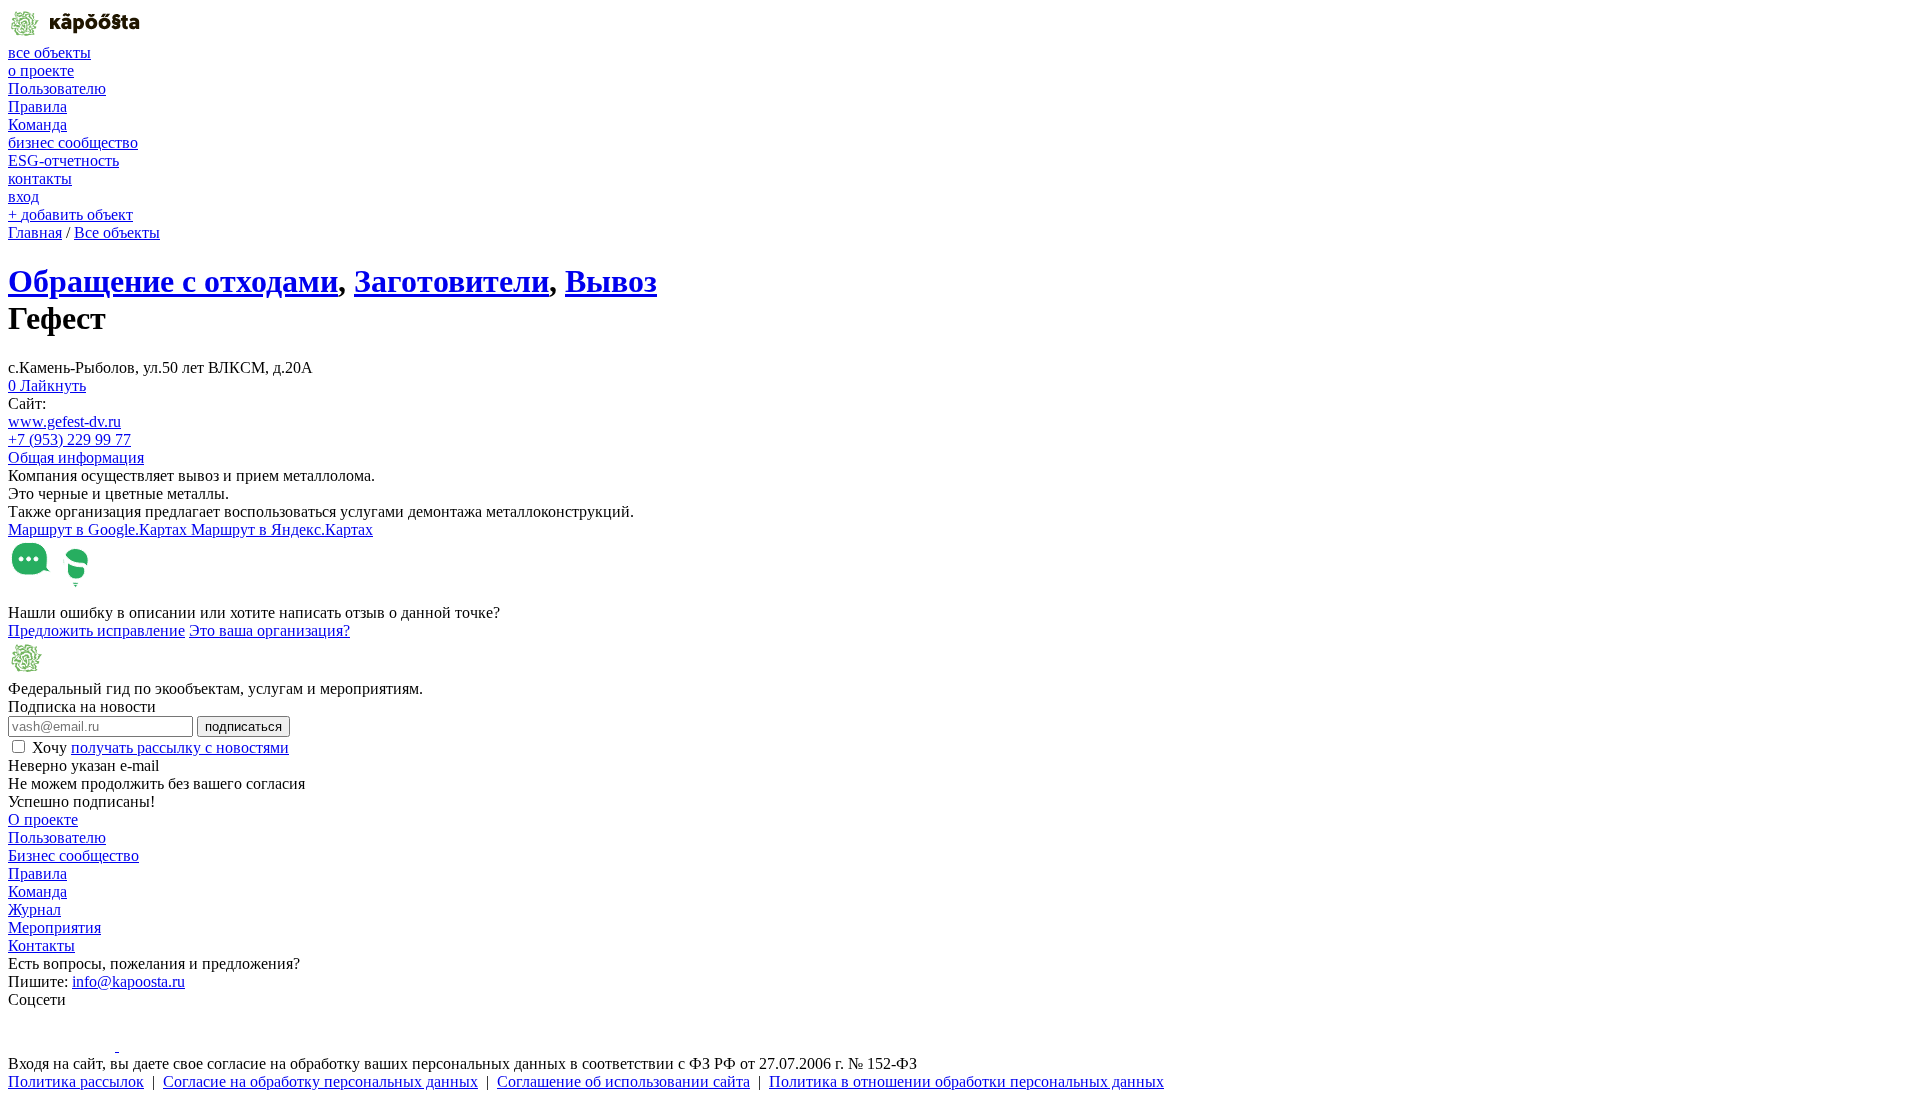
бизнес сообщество (73, 142)
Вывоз (611, 281)
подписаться (243, 726)
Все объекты (117, 232)
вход (23, 196)
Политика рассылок (76, 1081)
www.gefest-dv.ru (64, 421)
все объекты (49, 52)
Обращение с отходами (173, 281)
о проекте (41, 70)
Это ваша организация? (269, 630)
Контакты (41, 945)
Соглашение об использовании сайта (623, 1081)
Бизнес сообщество (73, 855)
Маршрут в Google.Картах (99, 529)
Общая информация (76, 457)
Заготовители (451, 281)
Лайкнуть (47, 385)
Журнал (34, 909)
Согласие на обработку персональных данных (320, 1081)
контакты (40, 178)
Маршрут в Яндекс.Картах (282, 529)
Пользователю (57, 88)
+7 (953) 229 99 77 (69, 439)
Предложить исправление (96, 630)
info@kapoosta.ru (128, 981)
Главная (35, 232)
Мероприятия (54, 927)
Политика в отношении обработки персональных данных (966, 1081)
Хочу (160, 747)
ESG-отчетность (63, 160)
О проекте (43, 819)
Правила (37, 106)
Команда (37, 124)
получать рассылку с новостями (180, 747)
